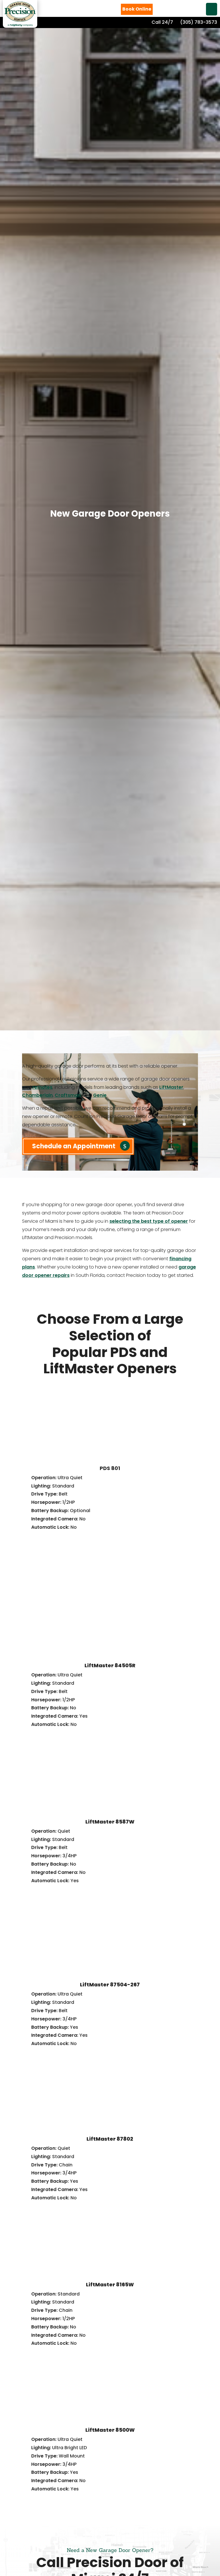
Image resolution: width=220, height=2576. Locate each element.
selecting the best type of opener (149, 1221)
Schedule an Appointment (74, 1146)
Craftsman (68, 1095)
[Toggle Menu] (212, 9)
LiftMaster (171, 1087)
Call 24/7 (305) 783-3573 (184, 22)
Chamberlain (37, 1095)
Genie (100, 1095)
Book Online (137, 9)
